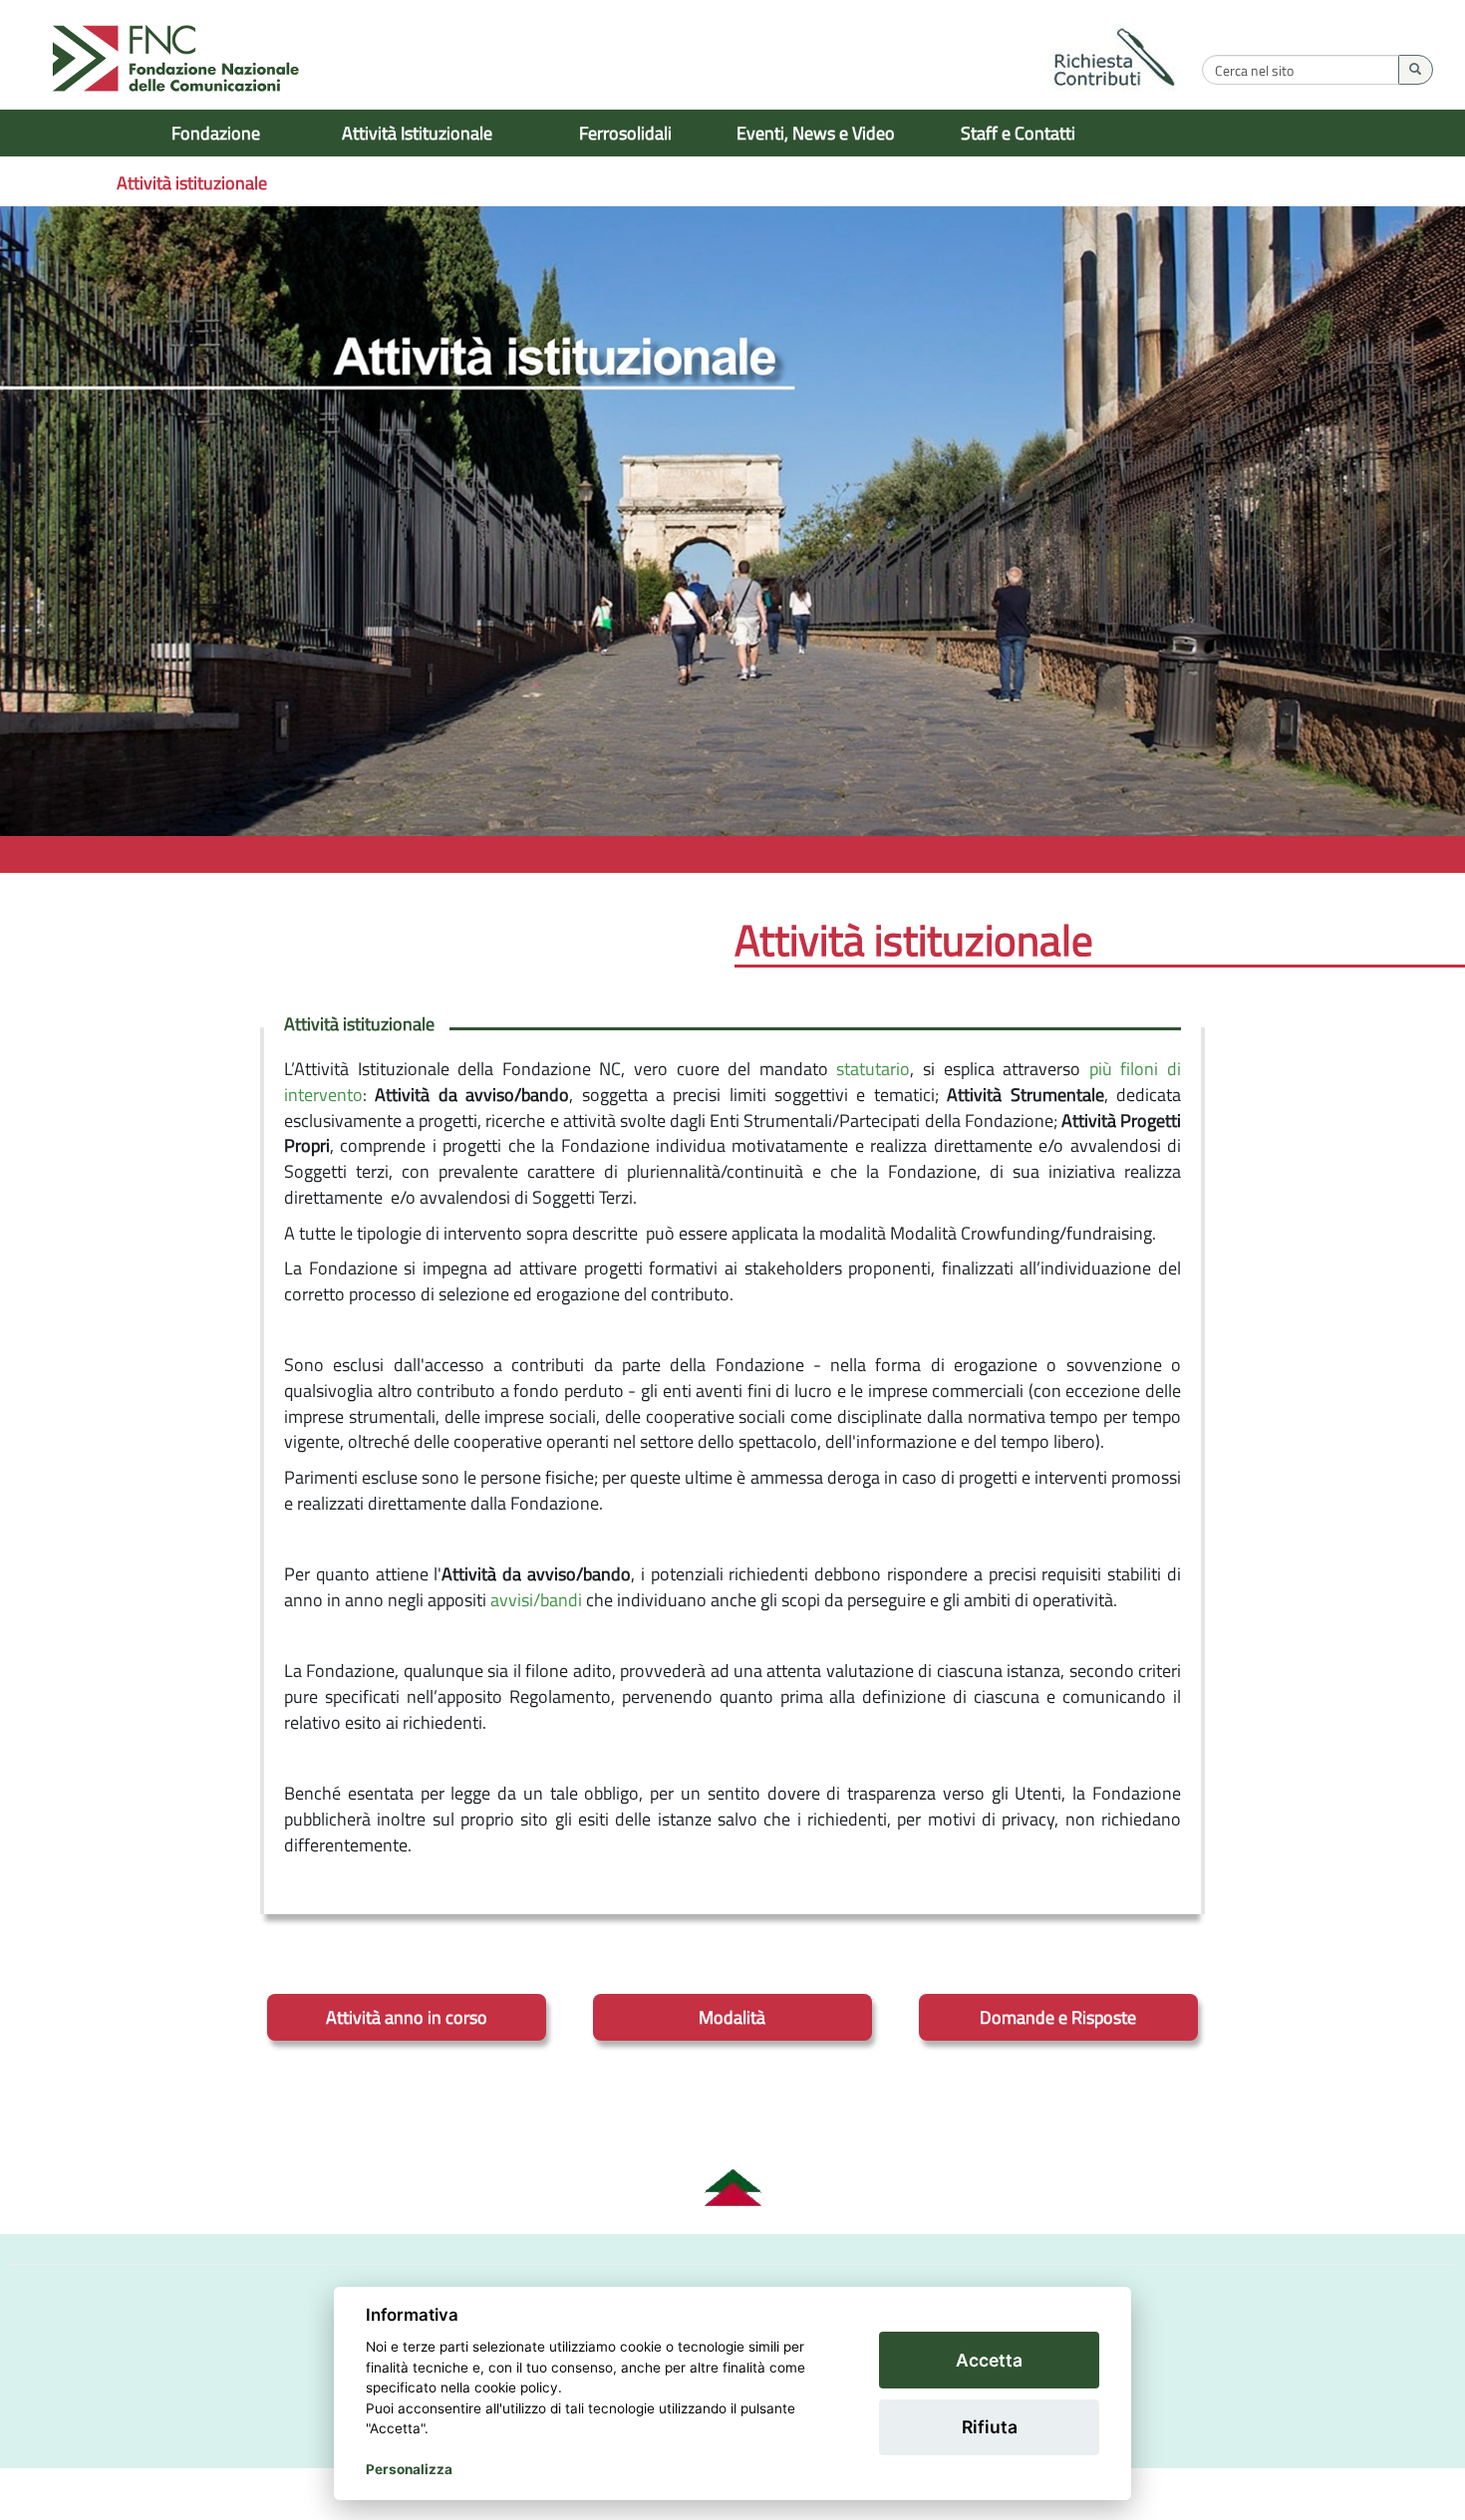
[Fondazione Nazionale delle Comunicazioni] (176, 60)
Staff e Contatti (1018, 133)
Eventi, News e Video (816, 133)
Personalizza (409, 2469)
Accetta (989, 2360)
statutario (873, 1069)
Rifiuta (990, 2427)
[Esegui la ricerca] (1416, 70)
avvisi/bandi (536, 1600)
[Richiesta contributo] (1115, 60)
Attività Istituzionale (417, 133)
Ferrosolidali (625, 133)
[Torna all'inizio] (732, 2188)
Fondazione (216, 133)
